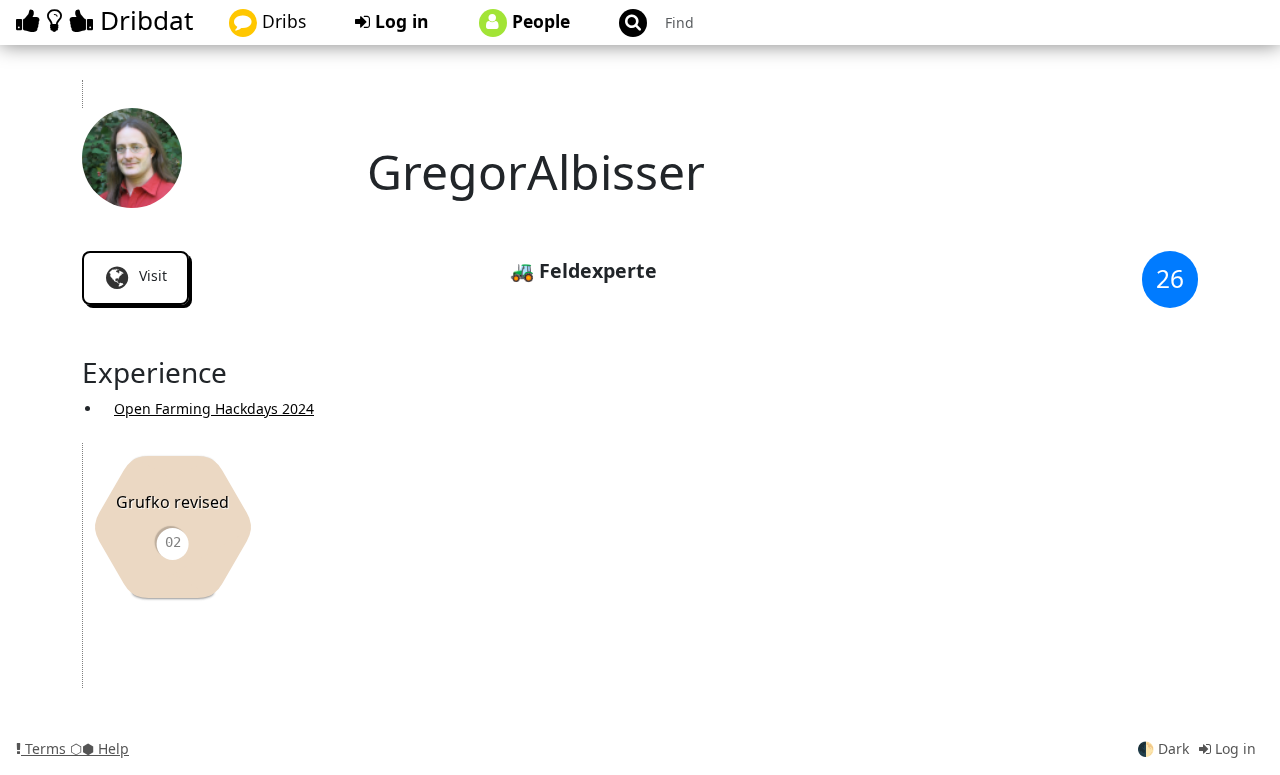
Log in (399, 21)
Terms (45, 748)
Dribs (281, 21)
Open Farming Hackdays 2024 (214, 408)
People (538, 21)
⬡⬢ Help (99, 748)
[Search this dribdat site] (624, 22)
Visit (151, 275)
